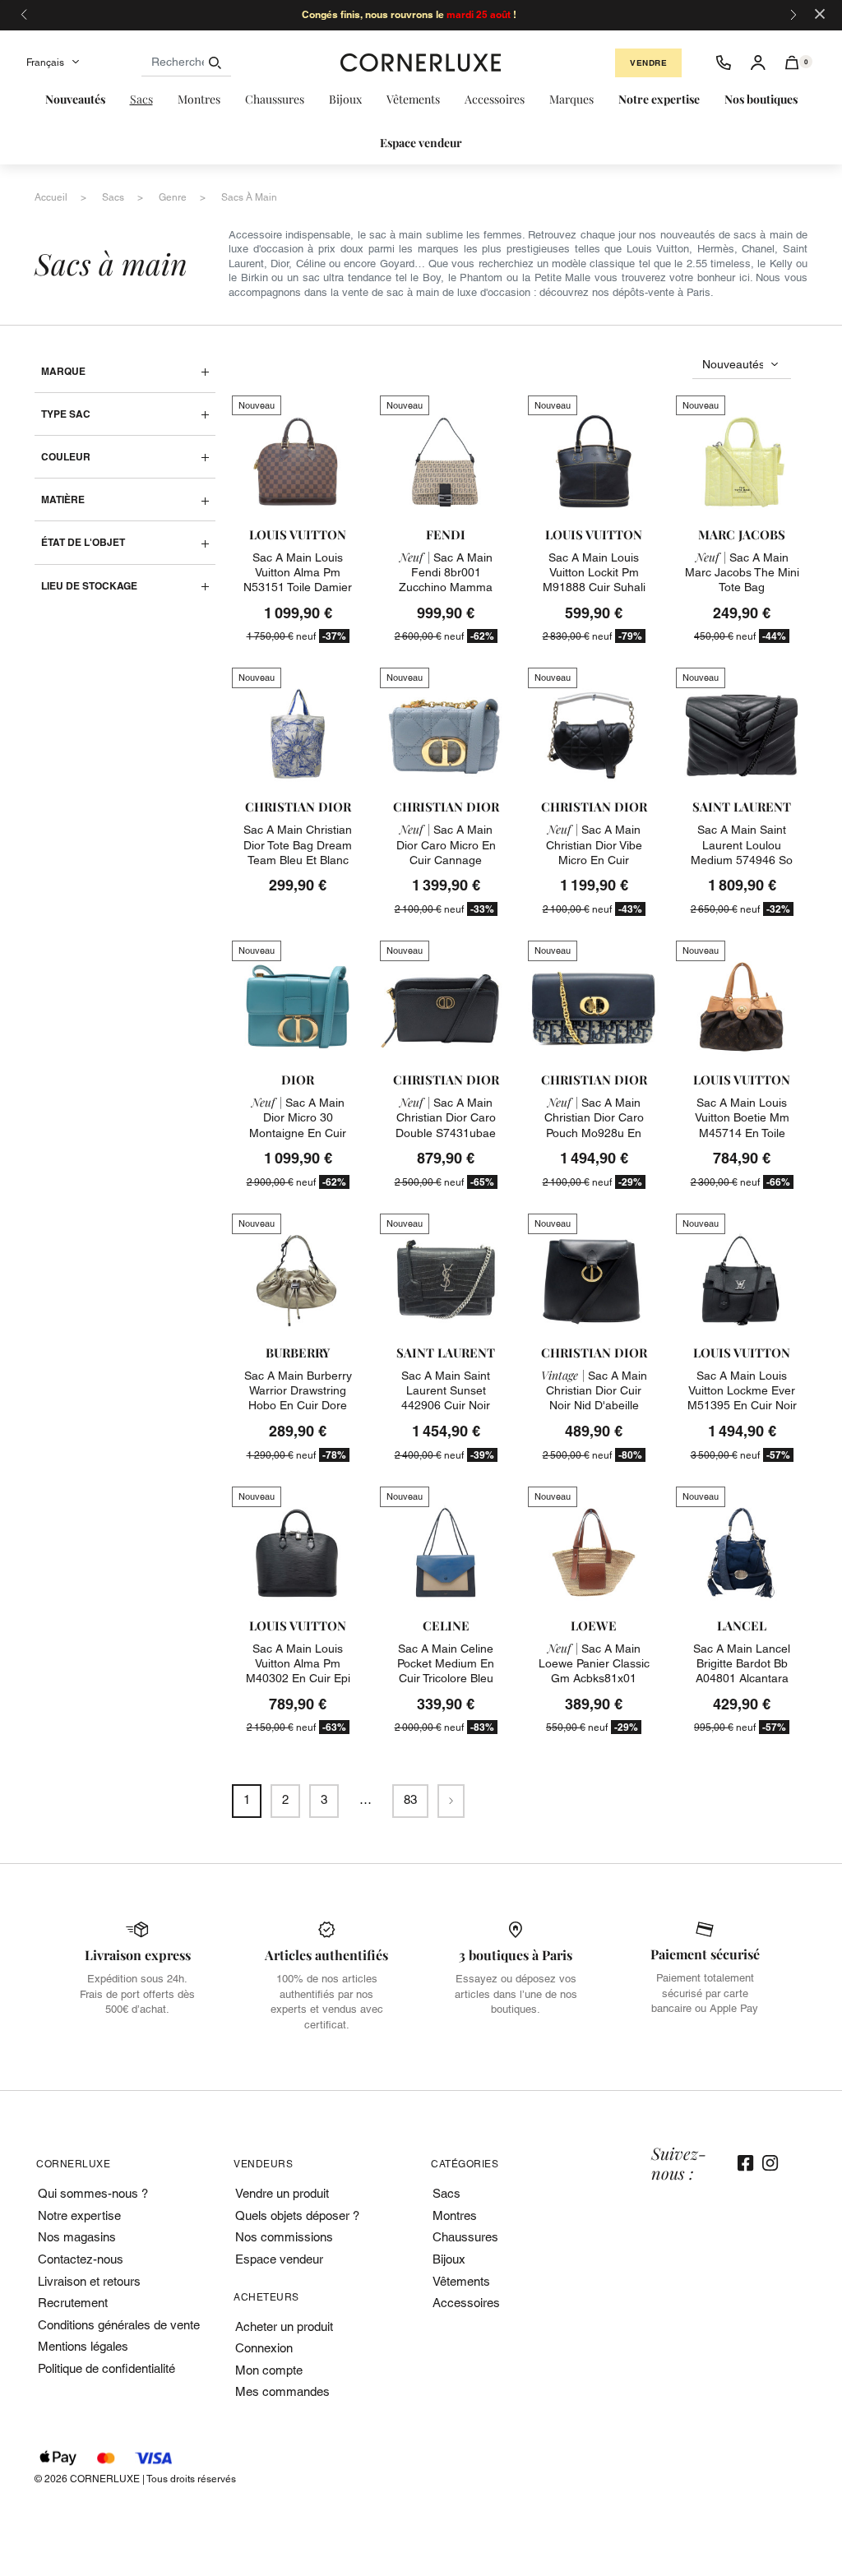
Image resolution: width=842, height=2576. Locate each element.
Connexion (264, 2348)
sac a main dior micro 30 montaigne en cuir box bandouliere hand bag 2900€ (298, 1133)
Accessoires (466, 2303)
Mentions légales (83, 2346)
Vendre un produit (282, 2193)
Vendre (648, 63)
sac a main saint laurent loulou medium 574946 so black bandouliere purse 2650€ (742, 860)
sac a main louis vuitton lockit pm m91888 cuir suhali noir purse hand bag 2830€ (594, 587)
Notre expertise (79, 2215)
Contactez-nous (81, 2259)
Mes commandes (282, 2391)
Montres (455, 2215)
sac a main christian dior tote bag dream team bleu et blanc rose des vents (298, 852)
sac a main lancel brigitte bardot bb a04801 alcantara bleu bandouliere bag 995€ (742, 1679)
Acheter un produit (284, 2326)
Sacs (446, 2193)
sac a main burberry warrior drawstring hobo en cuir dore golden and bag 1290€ (298, 1406)
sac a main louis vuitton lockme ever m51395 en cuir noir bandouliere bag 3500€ (742, 1406)
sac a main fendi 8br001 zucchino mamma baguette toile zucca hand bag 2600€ (446, 587)
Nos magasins (77, 2237)
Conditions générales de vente (119, 2325)
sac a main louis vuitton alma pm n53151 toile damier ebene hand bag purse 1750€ (298, 587)
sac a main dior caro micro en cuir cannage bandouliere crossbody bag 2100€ (446, 867)
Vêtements (461, 2281)
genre (173, 197)
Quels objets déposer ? (297, 2215)
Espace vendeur (279, 2259)
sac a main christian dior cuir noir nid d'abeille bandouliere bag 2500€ (594, 1406)
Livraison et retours (89, 2281)
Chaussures (465, 2237)
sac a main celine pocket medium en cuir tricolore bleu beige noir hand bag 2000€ (446, 1679)
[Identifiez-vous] (758, 62)
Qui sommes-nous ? (93, 2193)
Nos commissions (284, 2237)
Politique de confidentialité (106, 2368)
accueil (51, 197)
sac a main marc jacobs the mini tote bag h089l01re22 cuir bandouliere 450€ (742, 587)
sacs (113, 197)
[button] (792, 62)
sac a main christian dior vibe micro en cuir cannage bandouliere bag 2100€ (594, 860)
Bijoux (449, 2259)
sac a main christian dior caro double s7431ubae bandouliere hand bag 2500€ (446, 1133)
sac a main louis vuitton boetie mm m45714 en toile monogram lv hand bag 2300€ (742, 1133)
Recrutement (73, 2303)
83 (410, 1799)
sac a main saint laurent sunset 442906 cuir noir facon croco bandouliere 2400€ (446, 1406)
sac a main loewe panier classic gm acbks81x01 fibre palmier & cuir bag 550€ (594, 1679)
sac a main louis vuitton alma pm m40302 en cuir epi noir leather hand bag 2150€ (298, 1679)
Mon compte (269, 2370)
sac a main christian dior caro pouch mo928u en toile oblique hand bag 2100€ (594, 1133)
